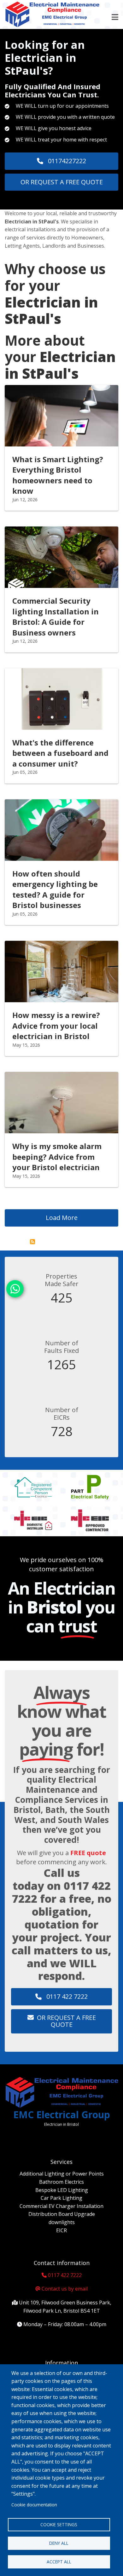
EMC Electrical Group (62, 2115)
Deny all (59, 2543)
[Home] (52, 14)
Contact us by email (65, 2289)
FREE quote (88, 1853)
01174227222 (66, 161)
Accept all (59, 2562)
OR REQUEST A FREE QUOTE (62, 182)
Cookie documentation (34, 2505)
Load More (62, 1218)
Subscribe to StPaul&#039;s (32, 1242)
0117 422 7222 (66, 1996)
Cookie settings (59, 2524)
